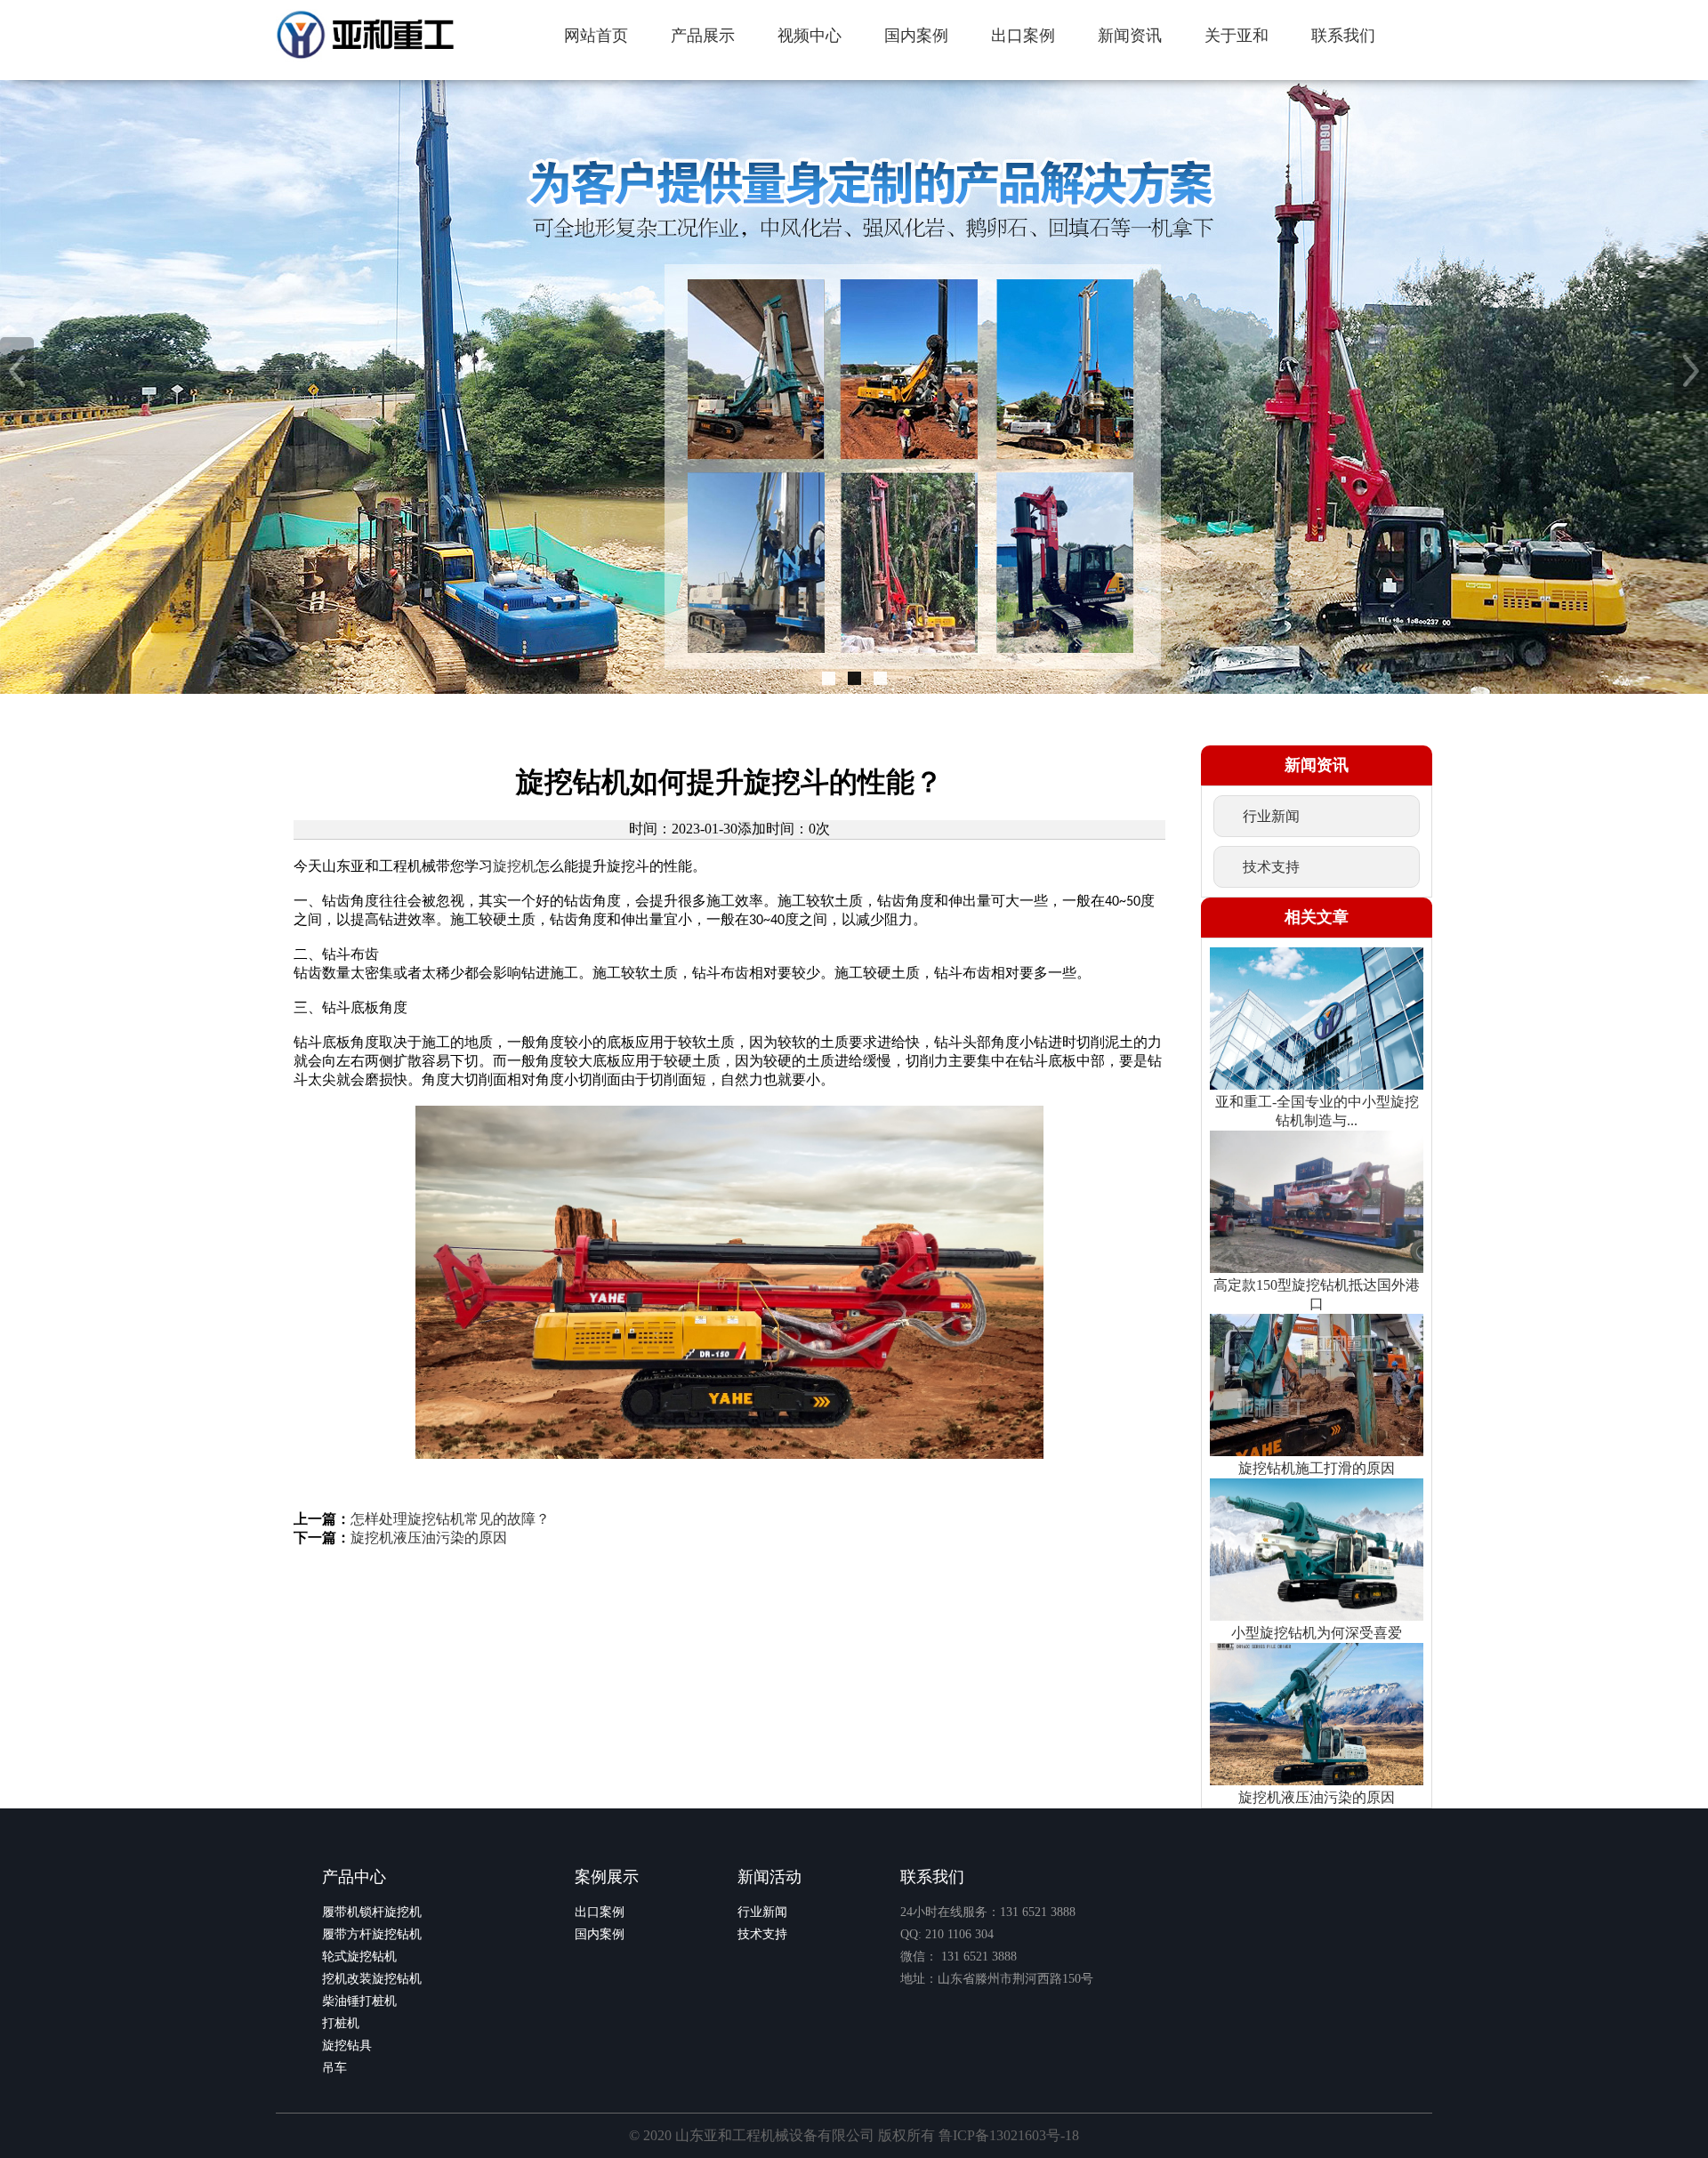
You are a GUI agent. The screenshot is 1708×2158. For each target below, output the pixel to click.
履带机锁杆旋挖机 (372, 1912)
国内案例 (600, 1934)
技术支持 (762, 1934)
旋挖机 (514, 866)
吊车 (334, 2068)
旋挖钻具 (347, 2045)
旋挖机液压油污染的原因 (429, 1538)
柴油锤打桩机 (359, 2001)
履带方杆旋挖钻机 (372, 1934)
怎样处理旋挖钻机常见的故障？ (450, 1519)
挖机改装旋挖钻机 (372, 1979)
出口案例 (600, 1912)
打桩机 (341, 2023)
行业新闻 (762, 1912)
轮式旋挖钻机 (359, 1957)
